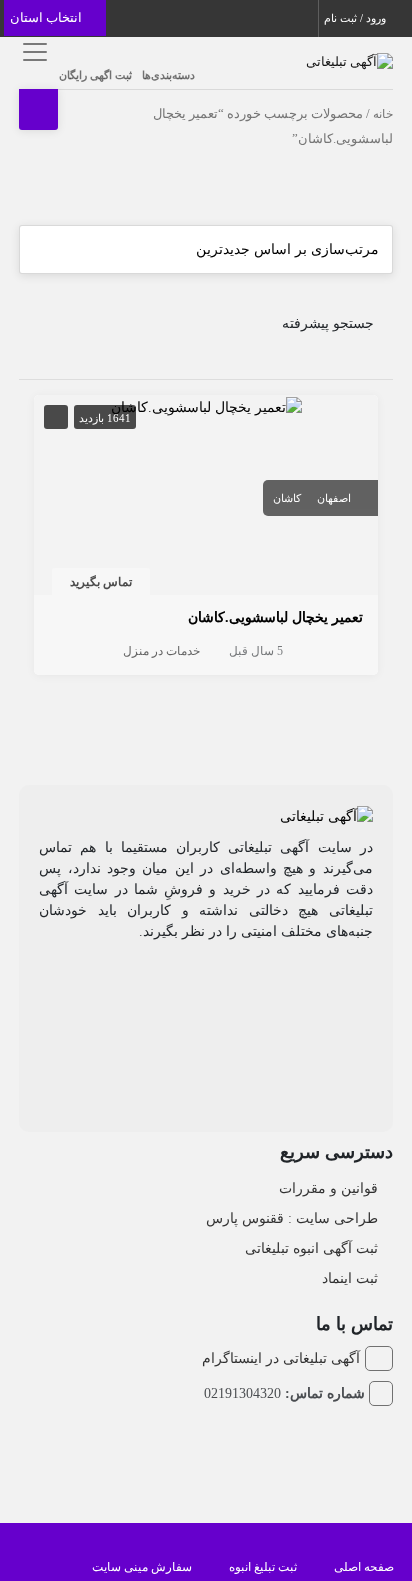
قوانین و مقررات (328, 1188)
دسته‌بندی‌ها (168, 75)
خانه (383, 114)
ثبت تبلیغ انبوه (263, 1567)
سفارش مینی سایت (142, 1567)
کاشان (287, 498)
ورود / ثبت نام (356, 18)
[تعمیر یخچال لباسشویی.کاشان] (206, 405)
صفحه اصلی (364, 1567)
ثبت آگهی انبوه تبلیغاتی (311, 1248)
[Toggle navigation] (31, 51)
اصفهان (334, 498)
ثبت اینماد (350, 1278)
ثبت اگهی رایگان (95, 75)
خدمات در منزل (161, 651)
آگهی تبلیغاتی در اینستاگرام (281, 1358)
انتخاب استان (47, 17)
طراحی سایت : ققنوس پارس (292, 1218)
